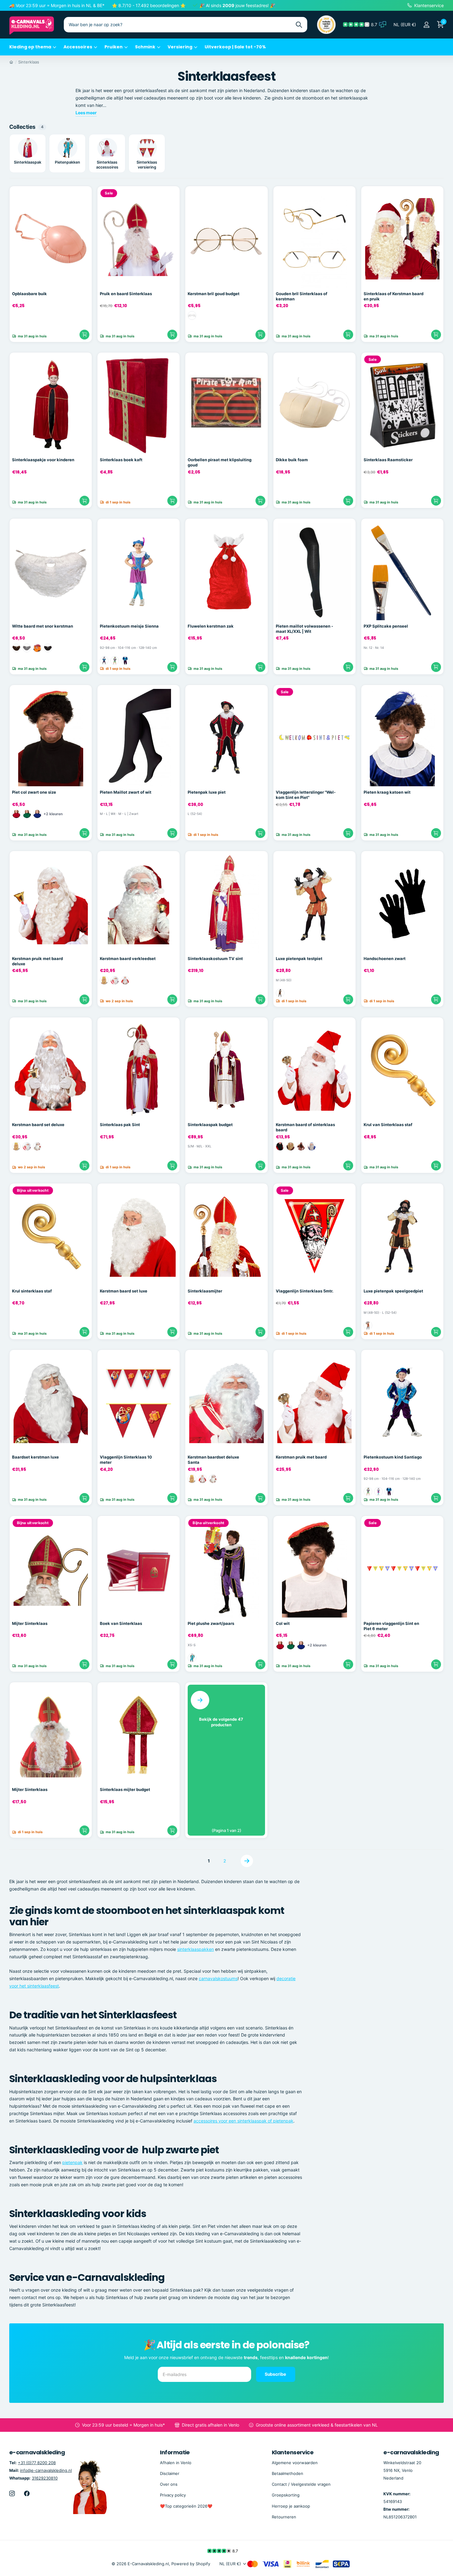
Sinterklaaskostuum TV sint (215, 958)
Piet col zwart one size (34, 792)
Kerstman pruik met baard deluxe (37, 961)
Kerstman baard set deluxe (38, 1125)
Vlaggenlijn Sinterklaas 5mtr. (305, 1291)
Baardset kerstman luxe (35, 1457)
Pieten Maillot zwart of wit (126, 792)
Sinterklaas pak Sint (120, 1125)
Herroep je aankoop (291, 2506)
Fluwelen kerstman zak (211, 626)
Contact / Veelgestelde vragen (301, 2484)
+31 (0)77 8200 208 (37, 2463)
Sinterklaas (29, 62)
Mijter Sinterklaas (30, 1623)
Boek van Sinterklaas (121, 1623)
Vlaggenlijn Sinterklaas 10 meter (126, 1460)
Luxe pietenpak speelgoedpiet (393, 1291)
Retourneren (284, 2517)
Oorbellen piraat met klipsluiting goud (220, 462)
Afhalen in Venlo (176, 2463)
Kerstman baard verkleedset (128, 958)
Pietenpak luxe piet (207, 792)
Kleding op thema (30, 47)
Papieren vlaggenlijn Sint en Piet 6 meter (391, 1626)
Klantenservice (293, 2452)
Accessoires (78, 47)
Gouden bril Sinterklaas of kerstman (302, 296)
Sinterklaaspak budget (210, 1125)
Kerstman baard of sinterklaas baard (305, 1127)
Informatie (175, 2452)
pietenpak (72, 2162)
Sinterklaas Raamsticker (388, 460)
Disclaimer (170, 2473)
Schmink (145, 47)
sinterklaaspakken (196, 1949)
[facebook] (27, 2493)
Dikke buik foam (292, 460)
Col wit (283, 1623)
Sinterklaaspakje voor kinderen (43, 460)
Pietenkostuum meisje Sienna (129, 626)
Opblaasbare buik (29, 294)
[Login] (426, 25)
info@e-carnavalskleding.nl (46, 2470)
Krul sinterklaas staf (32, 1291)
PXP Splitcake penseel (386, 626)
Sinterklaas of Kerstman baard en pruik (394, 296)
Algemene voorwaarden (295, 2463)
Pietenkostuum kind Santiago (393, 1457)
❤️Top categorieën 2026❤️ (186, 2506)
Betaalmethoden (288, 2473)
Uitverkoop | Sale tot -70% (235, 47)
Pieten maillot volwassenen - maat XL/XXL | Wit (304, 629)
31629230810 (45, 2478)
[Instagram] (12, 2493)
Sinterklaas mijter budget (125, 1789)
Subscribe (276, 2374)
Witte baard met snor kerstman (43, 626)
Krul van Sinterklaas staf (388, 1125)
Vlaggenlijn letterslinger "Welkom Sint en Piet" (306, 795)
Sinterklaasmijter (205, 1291)
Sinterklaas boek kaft (121, 460)
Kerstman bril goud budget (214, 294)
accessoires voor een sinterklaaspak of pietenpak (243, 2121)
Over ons (169, 2484)
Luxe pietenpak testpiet (299, 958)
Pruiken (114, 47)
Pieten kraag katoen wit (387, 792)
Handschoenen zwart (385, 958)
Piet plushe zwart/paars (211, 1623)
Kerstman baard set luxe (124, 1291)
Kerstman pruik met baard (301, 1457)
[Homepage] (11, 62)
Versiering (180, 47)
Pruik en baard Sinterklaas (126, 294)
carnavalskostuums (218, 1978)
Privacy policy (173, 2495)
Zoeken (299, 25)
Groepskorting (286, 2495)
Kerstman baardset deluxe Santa (213, 1460)
